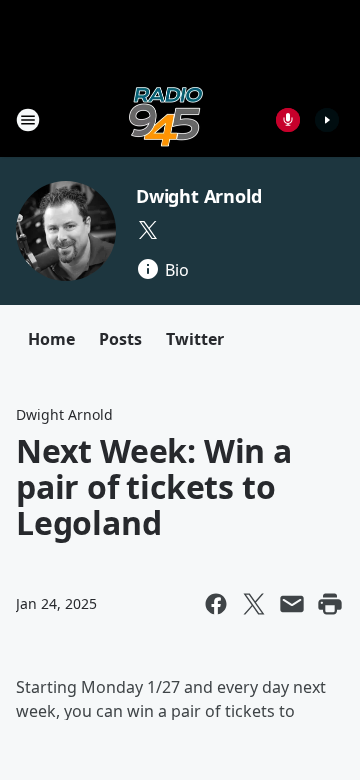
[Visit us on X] (148, 230)
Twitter (195, 339)
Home (51, 339)
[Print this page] (330, 604)
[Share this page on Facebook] (216, 604)
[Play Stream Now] (327, 120)
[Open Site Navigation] (28, 120)
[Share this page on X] (254, 604)
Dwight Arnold (198, 196)
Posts (120, 339)
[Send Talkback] (288, 120)
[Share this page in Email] (292, 604)
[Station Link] (166, 119)
